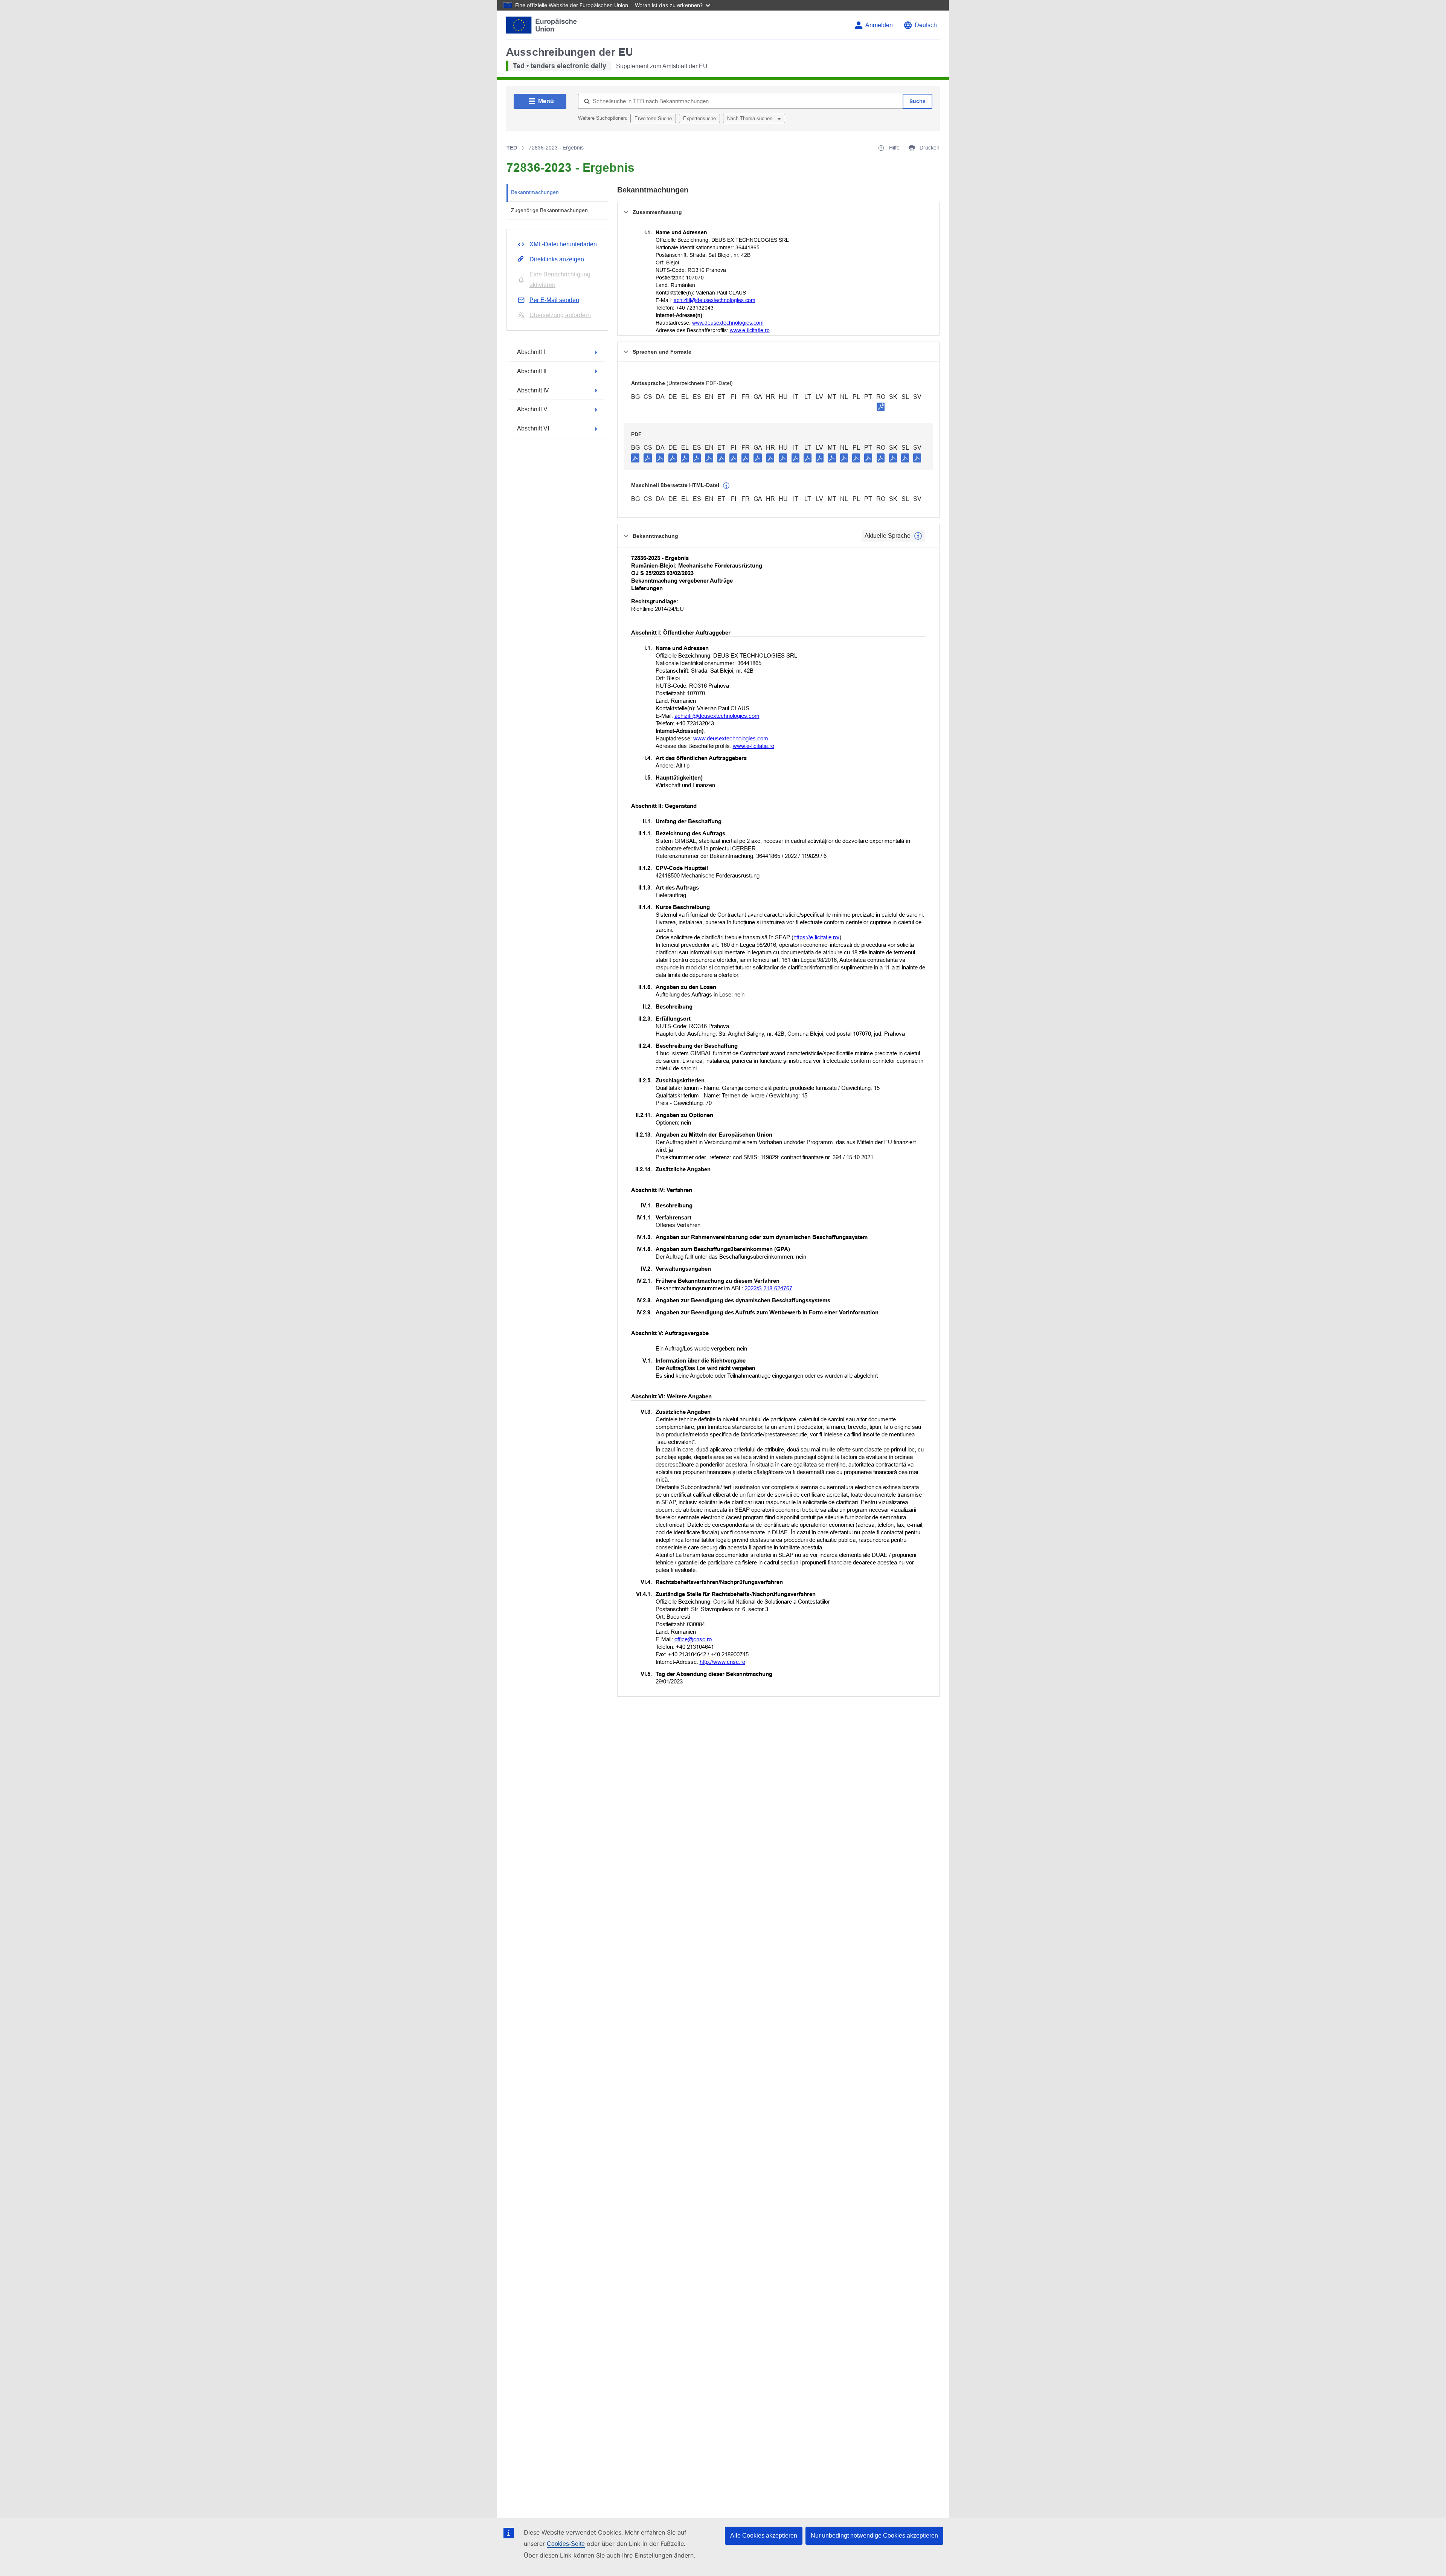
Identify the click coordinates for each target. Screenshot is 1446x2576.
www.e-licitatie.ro (750, 330)
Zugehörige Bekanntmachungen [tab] (549, 210)
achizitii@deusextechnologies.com (715, 300)
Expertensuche (699, 118)
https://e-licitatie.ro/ (816, 937)
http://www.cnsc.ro (722, 1662)
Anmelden (879, 25)
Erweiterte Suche (653, 118)
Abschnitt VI (533, 428)
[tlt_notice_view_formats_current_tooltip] (918, 536)
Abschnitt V (532, 409)
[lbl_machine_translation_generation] (726, 486)
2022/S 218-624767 (768, 1288)
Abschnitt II (532, 371)
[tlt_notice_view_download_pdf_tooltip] (635, 458)
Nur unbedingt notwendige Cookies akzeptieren (874, 2536)
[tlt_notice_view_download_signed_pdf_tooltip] (881, 407)
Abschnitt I (531, 352)
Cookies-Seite (566, 2544)
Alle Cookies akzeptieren (764, 2536)
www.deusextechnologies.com (728, 323)
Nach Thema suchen (750, 118)
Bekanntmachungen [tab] (535, 192)
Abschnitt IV (533, 390)
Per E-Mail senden (554, 300)
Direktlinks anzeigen (557, 259)
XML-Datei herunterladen (563, 244)
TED (512, 148)
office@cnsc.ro (693, 1639)
